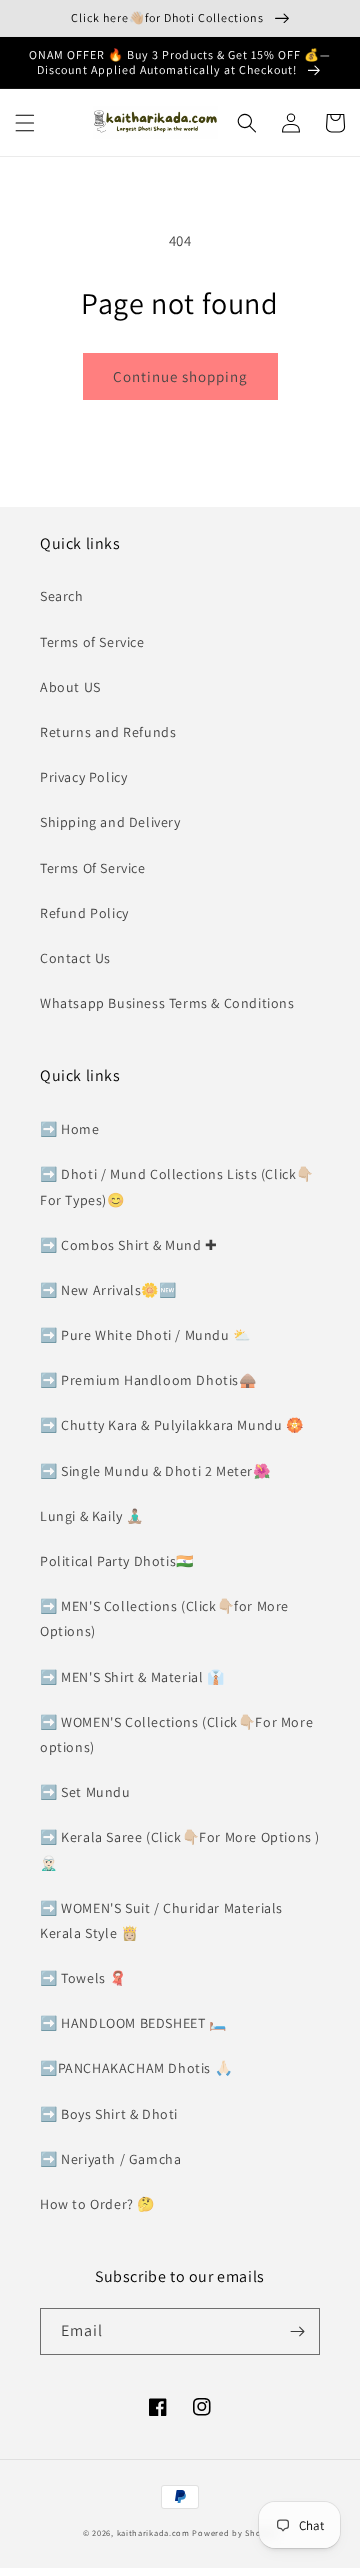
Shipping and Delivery (110, 822)
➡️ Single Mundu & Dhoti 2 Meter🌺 (155, 1471)
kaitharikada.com (153, 2532)
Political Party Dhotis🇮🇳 (117, 1561)
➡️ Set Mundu (85, 1792)
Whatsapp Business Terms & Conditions (167, 1003)
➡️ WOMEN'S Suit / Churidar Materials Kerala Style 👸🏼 (161, 1920)
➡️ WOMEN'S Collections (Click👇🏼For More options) (176, 1734)
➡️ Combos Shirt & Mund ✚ (129, 1245)
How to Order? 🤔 (97, 2204)
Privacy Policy (83, 777)
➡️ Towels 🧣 (83, 1978)
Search (62, 596)
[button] (25, 123)
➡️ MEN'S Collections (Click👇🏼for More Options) (164, 1618)
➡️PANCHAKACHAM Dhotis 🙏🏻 (136, 2068)
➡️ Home (70, 1129)
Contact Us (75, 958)
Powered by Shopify (234, 2532)
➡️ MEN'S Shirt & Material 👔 (132, 1677)
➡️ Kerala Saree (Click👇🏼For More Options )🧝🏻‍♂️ (180, 1849)
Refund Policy (84, 913)
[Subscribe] (297, 2331)
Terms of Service (92, 642)
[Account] (291, 123)
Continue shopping (180, 376)
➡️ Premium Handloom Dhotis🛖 (148, 1380)
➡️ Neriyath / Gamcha (110, 2159)
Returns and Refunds (108, 732)
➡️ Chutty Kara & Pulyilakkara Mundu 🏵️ (172, 1425)
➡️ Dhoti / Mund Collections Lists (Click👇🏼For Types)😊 (177, 1186)
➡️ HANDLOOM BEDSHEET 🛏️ (133, 2023)
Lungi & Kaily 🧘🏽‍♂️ (92, 1516)
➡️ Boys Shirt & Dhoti (109, 2114)
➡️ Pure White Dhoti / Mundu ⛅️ (145, 1335)
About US (70, 687)
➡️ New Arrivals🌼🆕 (108, 1290)
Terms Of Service (93, 868)
